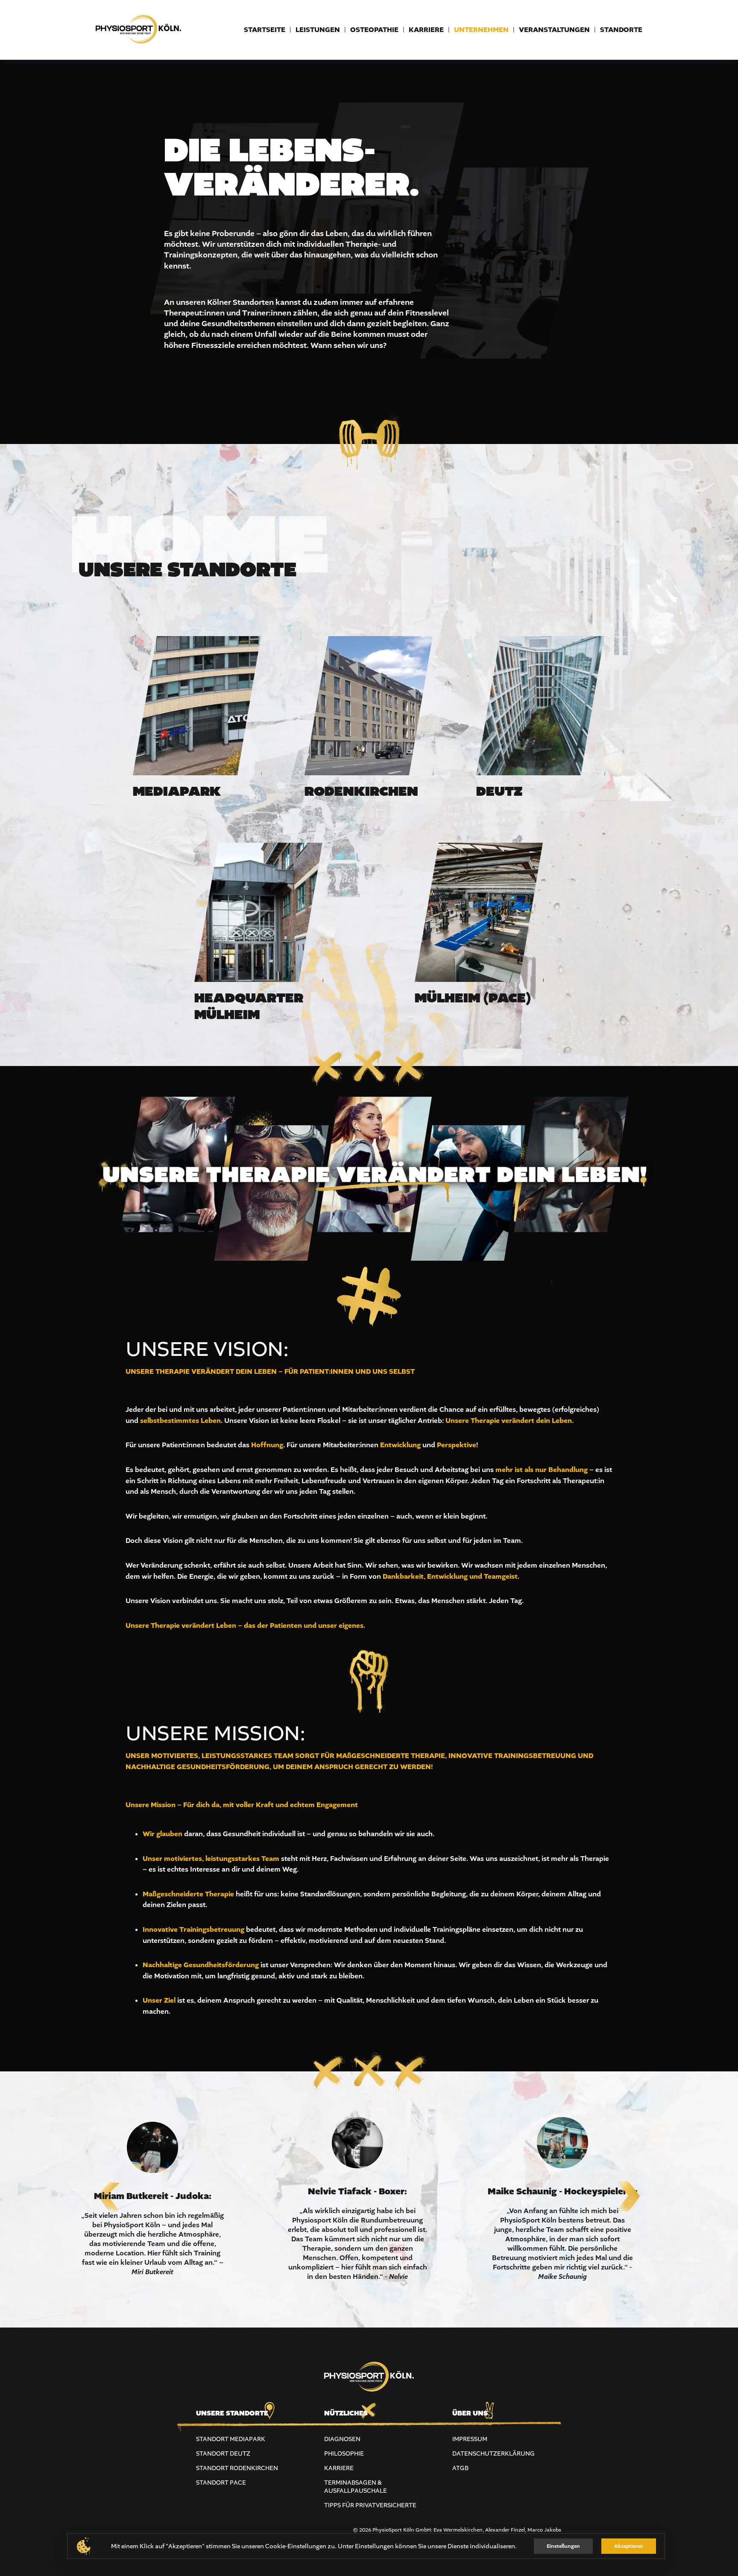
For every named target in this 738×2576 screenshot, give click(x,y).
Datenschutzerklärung (493, 2454)
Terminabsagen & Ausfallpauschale (356, 2487)
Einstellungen (563, 2546)
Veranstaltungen (554, 30)
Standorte (621, 30)
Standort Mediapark (231, 2439)
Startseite (265, 30)
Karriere (426, 30)
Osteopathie (374, 30)
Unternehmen (481, 30)
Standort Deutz (223, 2454)
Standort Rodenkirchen (237, 2468)
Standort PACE (221, 2483)
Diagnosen (342, 2439)
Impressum (470, 2439)
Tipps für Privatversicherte (370, 2505)
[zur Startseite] (138, 47)
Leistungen (318, 30)
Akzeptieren (629, 2546)
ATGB (460, 2468)
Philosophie (344, 2454)
